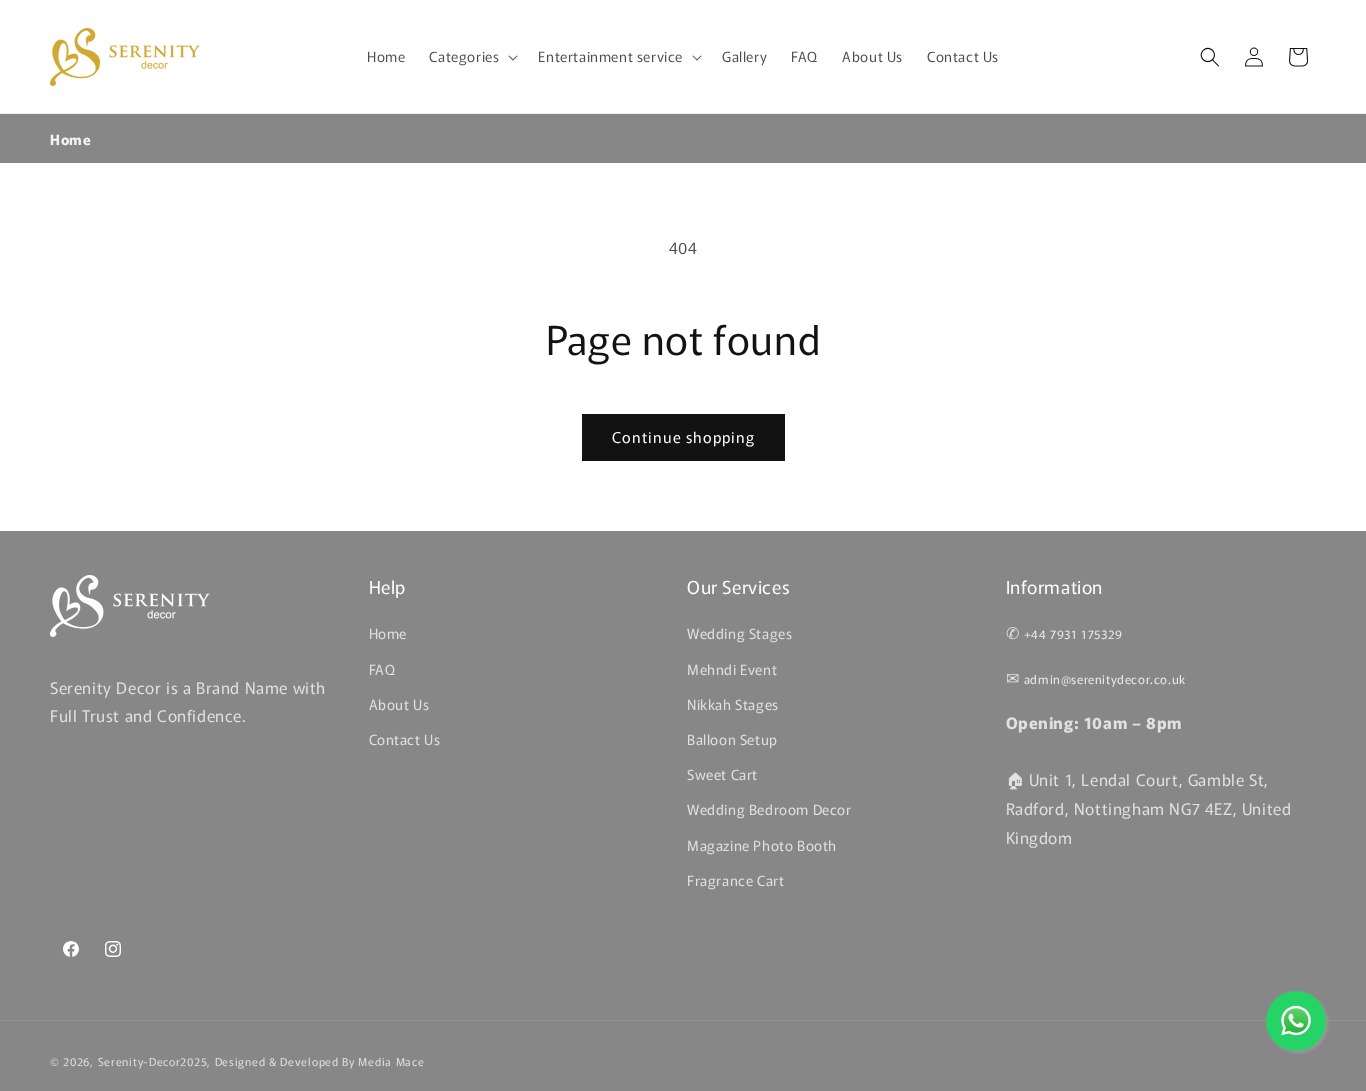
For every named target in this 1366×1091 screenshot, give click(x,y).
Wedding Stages (739, 633)
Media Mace (391, 1061)
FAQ (382, 668)
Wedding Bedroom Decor (769, 809)
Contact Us (405, 739)
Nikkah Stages (733, 703)
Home (70, 139)
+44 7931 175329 (1073, 633)
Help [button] (387, 586)
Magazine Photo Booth (762, 844)
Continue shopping (683, 436)
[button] (471, 56)
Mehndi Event (732, 668)
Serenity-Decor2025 (153, 1061)
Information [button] (1055, 586)
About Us (399, 703)
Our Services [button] (738, 586)
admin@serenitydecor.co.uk (1105, 678)
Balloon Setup (732, 739)
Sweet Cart (722, 774)
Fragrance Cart (735, 879)
